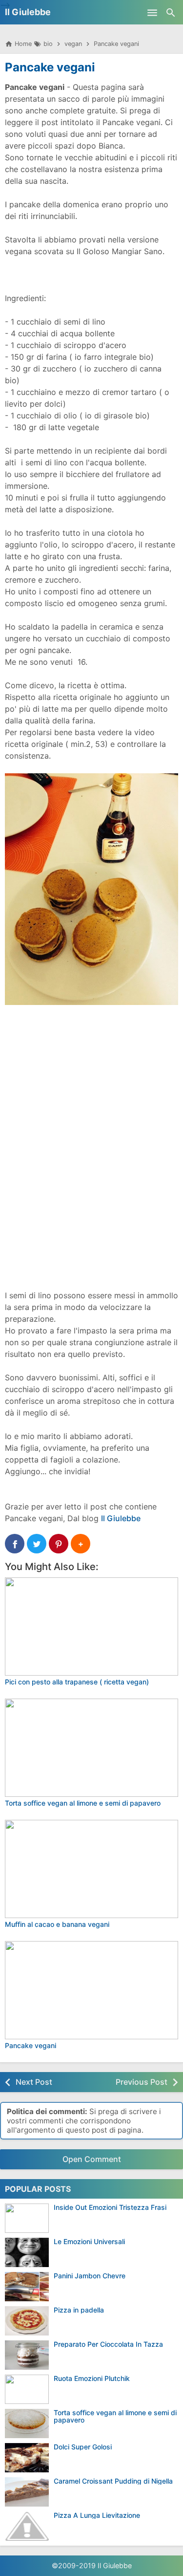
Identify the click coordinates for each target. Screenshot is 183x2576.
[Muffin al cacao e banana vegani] (91, 1869)
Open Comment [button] (92, 2159)
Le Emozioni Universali (89, 2241)
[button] (81, 1544)
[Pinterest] (59, 1544)
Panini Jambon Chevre (90, 2276)
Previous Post (142, 2082)
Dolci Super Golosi (83, 2447)
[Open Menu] (152, 12)
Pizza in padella (79, 2310)
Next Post (34, 2082)
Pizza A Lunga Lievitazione (97, 2515)
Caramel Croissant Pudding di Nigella (113, 2481)
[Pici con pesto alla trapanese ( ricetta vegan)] (91, 1626)
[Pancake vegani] (91, 1990)
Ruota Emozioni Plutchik (92, 2378)
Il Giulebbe (28, 12)
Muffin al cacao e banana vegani (57, 1924)
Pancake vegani (50, 67)
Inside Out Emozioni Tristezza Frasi (110, 2207)
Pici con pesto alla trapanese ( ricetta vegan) (77, 1682)
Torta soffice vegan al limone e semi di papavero (83, 1803)
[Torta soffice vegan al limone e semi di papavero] (91, 1748)
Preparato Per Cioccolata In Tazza (108, 2344)
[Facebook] (15, 1544)
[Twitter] (37, 1544)
